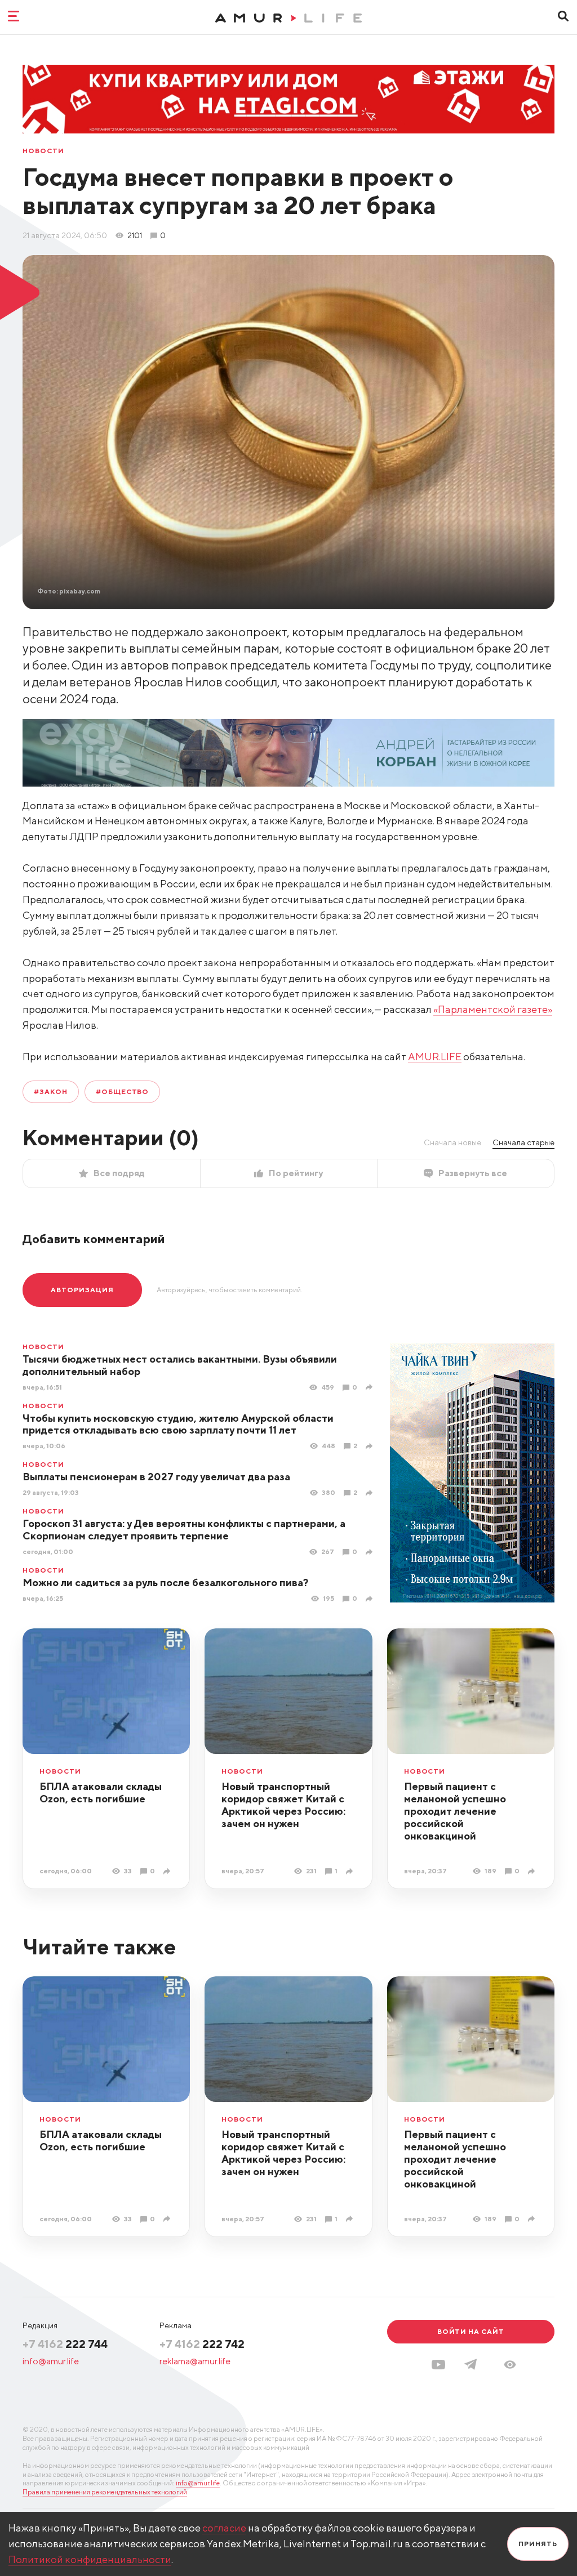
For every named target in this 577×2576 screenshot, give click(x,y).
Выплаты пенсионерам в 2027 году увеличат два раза (156, 1477)
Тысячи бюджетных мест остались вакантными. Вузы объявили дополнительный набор (180, 1365)
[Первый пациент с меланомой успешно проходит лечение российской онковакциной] (533, 1871)
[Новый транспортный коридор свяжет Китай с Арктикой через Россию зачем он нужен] (351, 1871)
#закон (51, 1091)
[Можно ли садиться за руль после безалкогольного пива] (370, 1599)
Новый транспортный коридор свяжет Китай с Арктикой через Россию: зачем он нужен (283, 1805)
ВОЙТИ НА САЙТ (471, 2331)
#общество (123, 1091)
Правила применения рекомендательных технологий (105, 2492)
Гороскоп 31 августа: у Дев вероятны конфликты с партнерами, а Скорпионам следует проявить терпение (184, 1530)
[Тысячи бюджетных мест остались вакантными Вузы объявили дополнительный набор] (370, 1387)
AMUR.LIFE (435, 1057)
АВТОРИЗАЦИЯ (82, 1290)
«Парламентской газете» (493, 1009)
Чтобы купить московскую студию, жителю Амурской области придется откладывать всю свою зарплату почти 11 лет (178, 1424)
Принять (538, 2544)
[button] (510, 2365)
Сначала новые (452, 1142)
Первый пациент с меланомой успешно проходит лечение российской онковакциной (455, 1811)
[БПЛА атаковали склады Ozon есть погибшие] (168, 1871)
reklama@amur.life (195, 2361)
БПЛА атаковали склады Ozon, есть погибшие (101, 1793)
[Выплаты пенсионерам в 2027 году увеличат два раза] (370, 1493)
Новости (43, 151)
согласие (224, 2528)
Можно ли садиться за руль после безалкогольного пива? (165, 1582)
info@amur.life (51, 2361)
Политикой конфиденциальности (90, 2559)
